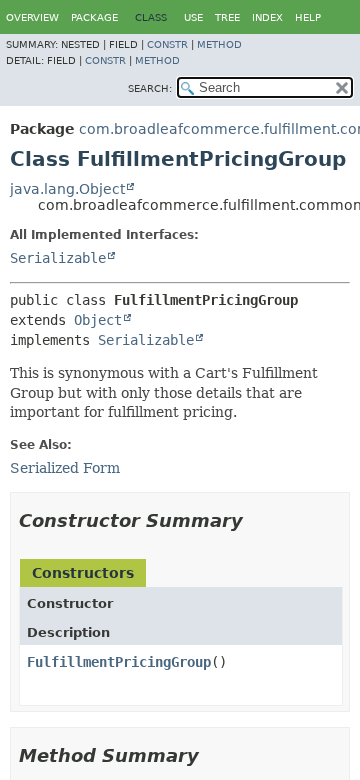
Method (219, 44)
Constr (167, 44)
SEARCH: (150, 88)
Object (98, 320)
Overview (32, 17)
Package (94, 17)
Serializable (58, 258)
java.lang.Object (67, 189)
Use (193, 17)
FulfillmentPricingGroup (119, 662)
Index (267, 17)
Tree (227, 17)
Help (308, 17)
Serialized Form (65, 468)
